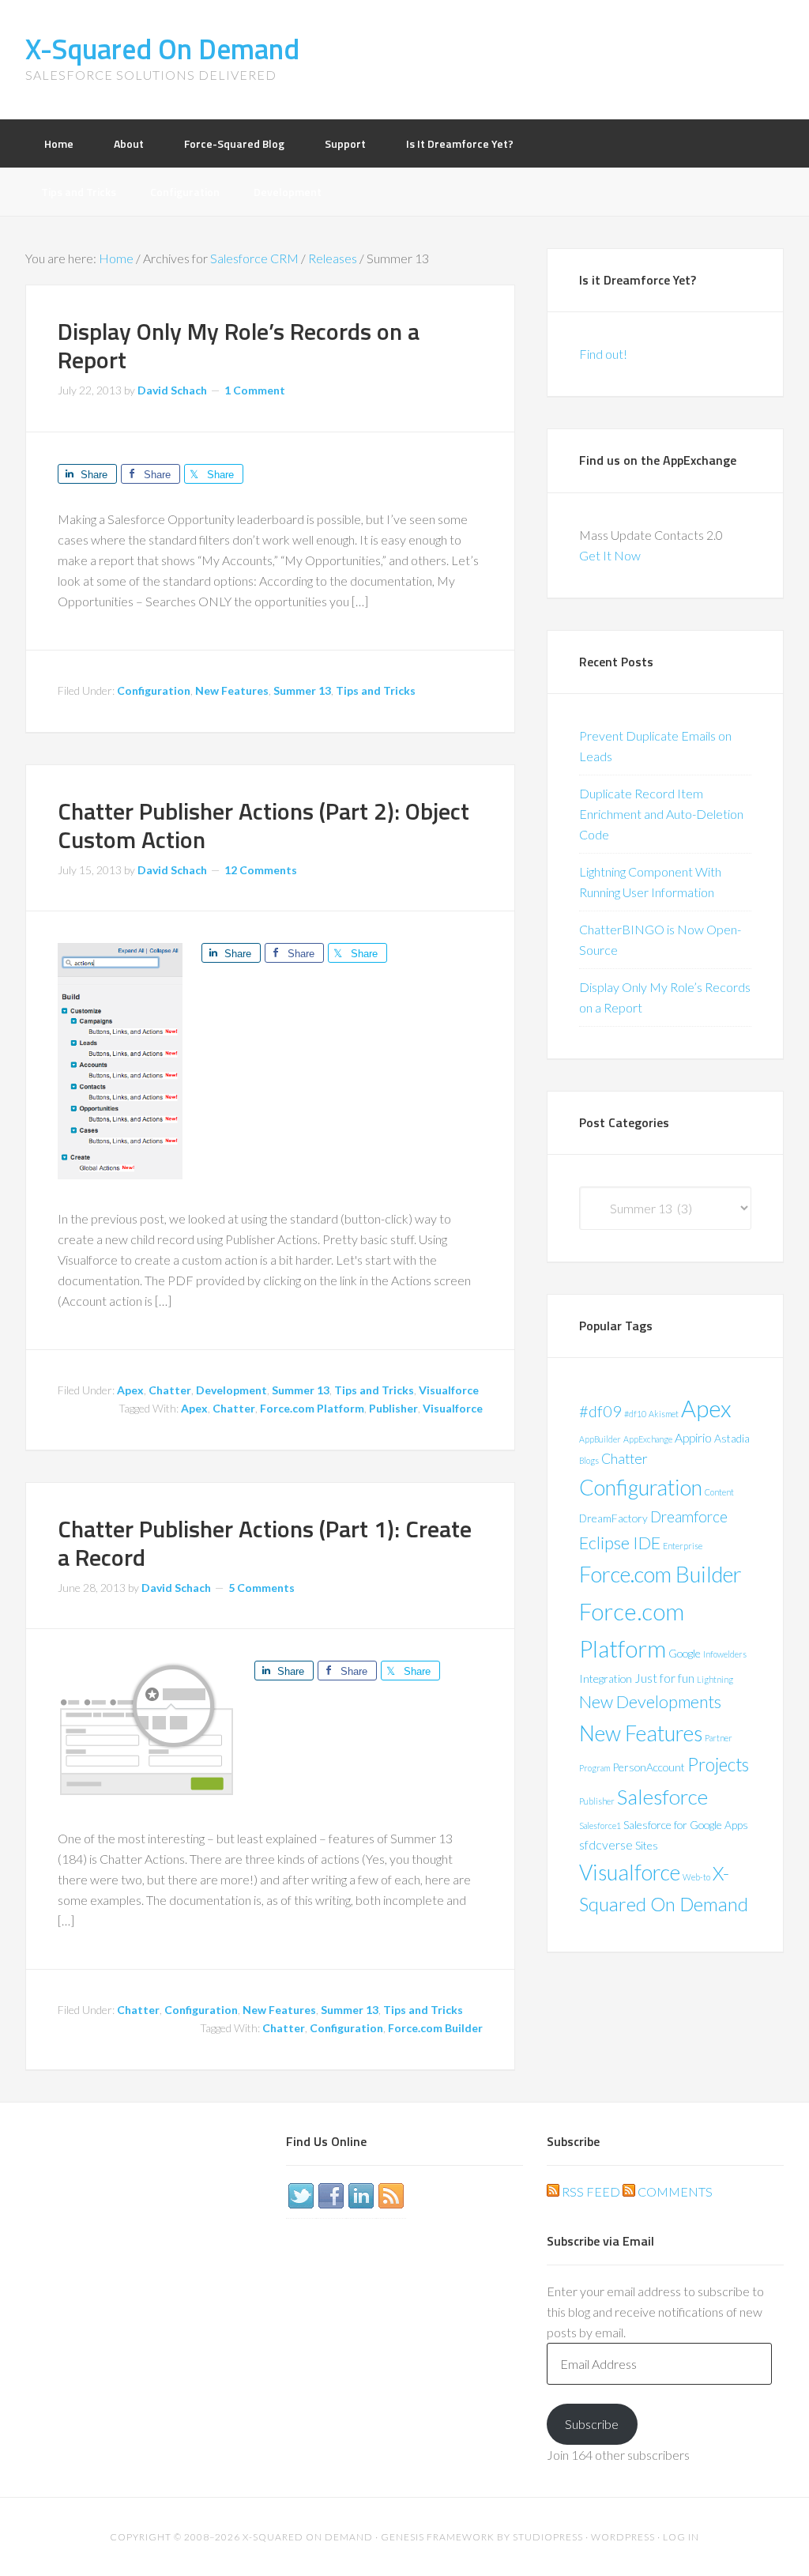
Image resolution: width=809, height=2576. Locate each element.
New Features (232, 690)
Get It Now (610, 555)
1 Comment (255, 390)
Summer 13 (302, 690)
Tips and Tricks (376, 690)
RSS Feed (590, 2191)
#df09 (600, 1411)
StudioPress (548, 2537)
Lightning (715, 1679)
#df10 (635, 1414)
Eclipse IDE (620, 1543)
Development (231, 1390)
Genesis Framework (438, 2537)
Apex (130, 1390)
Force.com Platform (312, 1408)
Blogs (589, 1460)
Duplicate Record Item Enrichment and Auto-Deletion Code (661, 814)
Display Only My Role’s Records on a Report (239, 345)
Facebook (331, 2196)
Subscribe (592, 2424)
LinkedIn (361, 2196)
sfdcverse (606, 1844)
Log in (681, 2537)
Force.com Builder (435, 2028)
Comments (674, 2191)
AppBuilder (600, 1439)
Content (719, 1492)
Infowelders (725, 1654)
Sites (647, 1845)
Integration (606, 1678)
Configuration (154, 690)
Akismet (664, 1414)
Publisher (393, 1408)
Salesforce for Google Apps (686, 1825)
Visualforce (449, 1390)
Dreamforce (689, 1516)
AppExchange (648, 1439)
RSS (391, 2196)
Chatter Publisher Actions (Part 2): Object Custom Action (263, 825)
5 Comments (262, 1588)
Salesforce (662, 1797)
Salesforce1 (600, 1825)
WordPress (623, 2537)
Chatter (170, 1390)
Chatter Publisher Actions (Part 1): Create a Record (265, 1543)
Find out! (603, 354)
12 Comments (261, 870)
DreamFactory (613, 1518)
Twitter (301, 2196)
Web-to (696, 1877)
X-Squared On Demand (162, 49)
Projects (718, 1765)
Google (685, 1653)
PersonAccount (649, 1767)
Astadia (732, 1438)
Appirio (693, 1437)
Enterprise (683, 1546)
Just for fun (664, 1678)
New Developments (650, 1702)
